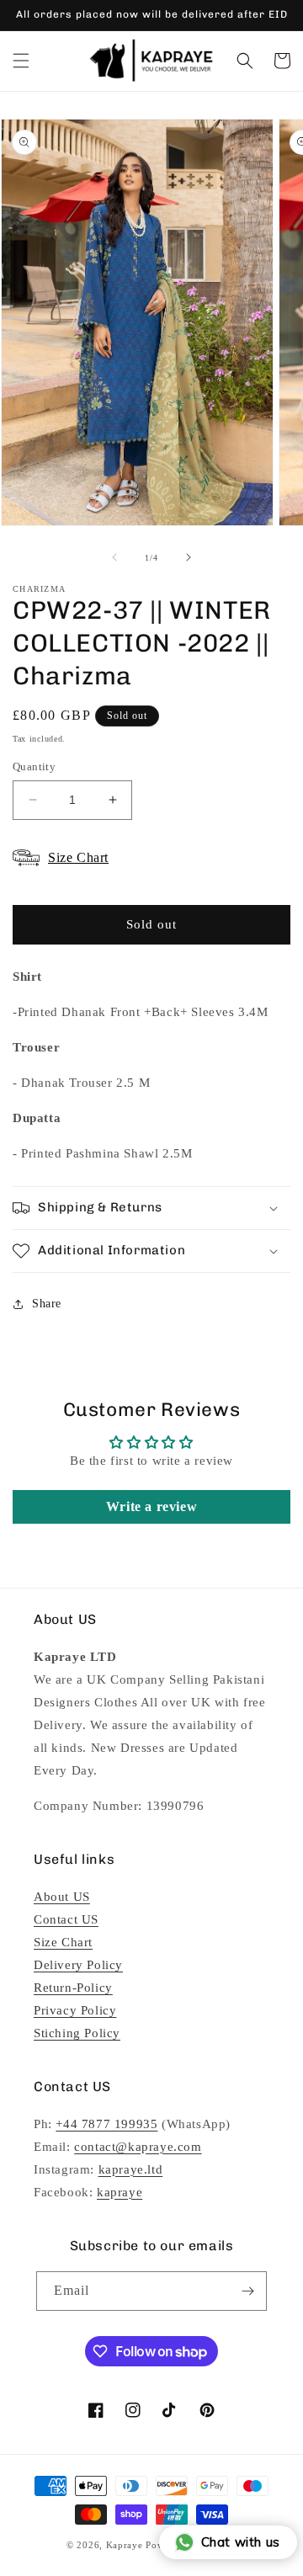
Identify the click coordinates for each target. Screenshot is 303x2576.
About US (62, 1897)
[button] (21, 61)
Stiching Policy (77, 2033)
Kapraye (125, 2545)
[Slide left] (114, 557)
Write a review (151, 1506)
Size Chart (63, 1942)
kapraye (120, 2192)
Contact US (66, 1919)
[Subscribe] (247, 2291)
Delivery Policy (78, 1965)
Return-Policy (73, 1988)
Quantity (34, 766)
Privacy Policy (75, 2010)
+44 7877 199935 (106, 2124)
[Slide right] (189, 557)
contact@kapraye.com (138, 2147)
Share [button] (47, 1304)
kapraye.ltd (131, 2169)
